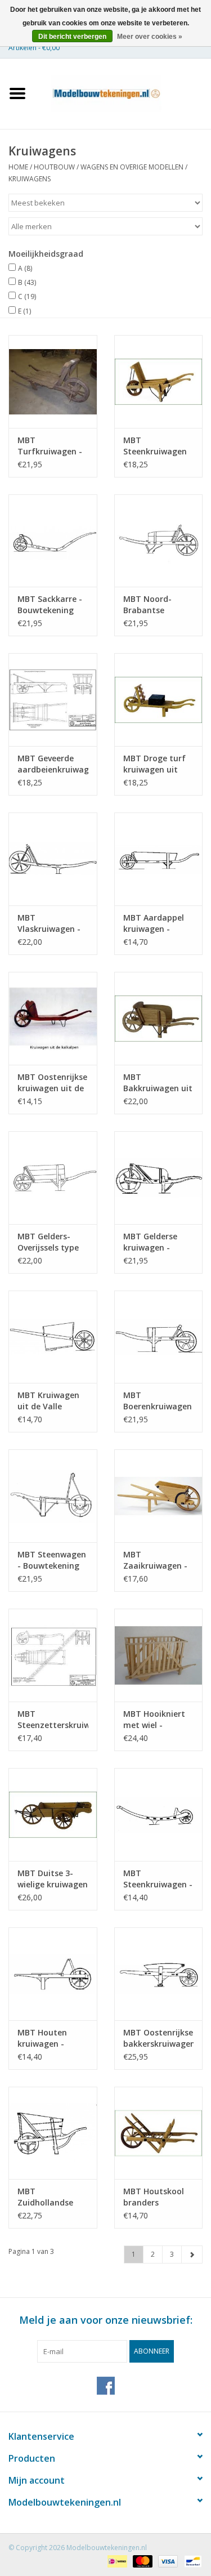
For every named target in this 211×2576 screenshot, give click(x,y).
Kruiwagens (30, 179)
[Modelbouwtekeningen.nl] (123, 93)
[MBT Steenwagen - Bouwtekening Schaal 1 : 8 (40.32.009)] (53, 1496)
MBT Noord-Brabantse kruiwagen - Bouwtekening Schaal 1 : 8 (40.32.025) (151, 605)
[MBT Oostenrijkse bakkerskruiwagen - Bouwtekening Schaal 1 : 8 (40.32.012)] (159, 1974)
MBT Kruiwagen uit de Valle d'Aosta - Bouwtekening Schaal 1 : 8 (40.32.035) (48, 1401)
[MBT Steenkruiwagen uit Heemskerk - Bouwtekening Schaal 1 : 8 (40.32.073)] (159, 381)
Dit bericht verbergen (72, 37)
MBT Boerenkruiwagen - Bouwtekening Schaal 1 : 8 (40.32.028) (158, 1401)
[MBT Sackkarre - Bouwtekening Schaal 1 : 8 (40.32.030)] (53, 541)
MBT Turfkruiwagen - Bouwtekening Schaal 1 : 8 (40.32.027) (50, 446)
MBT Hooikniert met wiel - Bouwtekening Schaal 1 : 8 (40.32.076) (154, 1720)
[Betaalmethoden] (116, 2561)
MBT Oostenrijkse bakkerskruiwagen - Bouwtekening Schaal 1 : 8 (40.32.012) (159, 2038)
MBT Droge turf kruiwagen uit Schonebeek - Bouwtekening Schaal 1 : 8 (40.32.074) (154, 764)
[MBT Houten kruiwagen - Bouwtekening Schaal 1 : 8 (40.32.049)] (53, 1974)
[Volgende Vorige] (192, 2254)
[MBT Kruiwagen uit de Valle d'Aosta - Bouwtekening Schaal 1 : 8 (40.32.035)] (53, 1337)
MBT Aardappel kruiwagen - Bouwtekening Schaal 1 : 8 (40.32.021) (154, 923)
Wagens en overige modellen (132, 167)
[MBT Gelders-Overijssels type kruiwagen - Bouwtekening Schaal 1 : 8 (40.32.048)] (53, 1178)
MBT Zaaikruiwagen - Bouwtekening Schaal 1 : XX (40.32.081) (155, 1560)
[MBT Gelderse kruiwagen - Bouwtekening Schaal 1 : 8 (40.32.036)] (159, 1178)
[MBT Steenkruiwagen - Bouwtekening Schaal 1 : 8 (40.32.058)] (159, 1814)
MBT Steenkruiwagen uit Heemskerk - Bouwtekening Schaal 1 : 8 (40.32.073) (155, 446)
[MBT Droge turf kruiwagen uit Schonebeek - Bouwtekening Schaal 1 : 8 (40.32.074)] (159, 700)
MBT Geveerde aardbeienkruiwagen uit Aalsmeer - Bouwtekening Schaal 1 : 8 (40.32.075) (53, 764)
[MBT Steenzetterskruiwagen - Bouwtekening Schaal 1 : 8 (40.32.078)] (53, 1655)
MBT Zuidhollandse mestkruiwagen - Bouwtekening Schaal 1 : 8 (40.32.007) (51, 2197)
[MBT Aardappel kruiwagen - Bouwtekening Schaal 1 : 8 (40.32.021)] (159, 859)
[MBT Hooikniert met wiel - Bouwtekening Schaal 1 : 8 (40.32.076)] (159, 1655)
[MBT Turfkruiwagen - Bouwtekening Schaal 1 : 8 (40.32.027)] (53, 381)
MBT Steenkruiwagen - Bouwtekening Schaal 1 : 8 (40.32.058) (158, 1879)
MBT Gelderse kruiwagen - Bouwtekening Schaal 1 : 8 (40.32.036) (151, 1242)
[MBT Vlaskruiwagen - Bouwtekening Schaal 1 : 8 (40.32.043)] (53, 859)
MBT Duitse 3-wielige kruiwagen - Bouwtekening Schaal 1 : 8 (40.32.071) (53, 1879)
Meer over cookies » (150, 37)
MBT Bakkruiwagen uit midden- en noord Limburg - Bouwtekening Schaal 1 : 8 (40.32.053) (158, 1083)
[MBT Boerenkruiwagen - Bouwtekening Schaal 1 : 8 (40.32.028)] (159, 1337)
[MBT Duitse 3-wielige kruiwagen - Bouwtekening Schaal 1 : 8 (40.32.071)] (53, 1814)
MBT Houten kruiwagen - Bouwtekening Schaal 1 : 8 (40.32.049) (46, 2038)
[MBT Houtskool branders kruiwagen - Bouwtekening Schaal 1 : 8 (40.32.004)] (159, 2133)
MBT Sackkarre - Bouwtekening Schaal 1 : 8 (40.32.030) (50, 605)
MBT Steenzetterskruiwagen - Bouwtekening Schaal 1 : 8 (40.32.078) (53, 1720)
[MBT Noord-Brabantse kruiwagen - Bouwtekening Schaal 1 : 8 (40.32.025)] (159, 541)
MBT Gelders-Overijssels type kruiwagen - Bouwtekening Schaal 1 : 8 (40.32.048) (48, 1242)
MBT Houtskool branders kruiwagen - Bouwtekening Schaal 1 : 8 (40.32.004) (154, 2197)
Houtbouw (54, 167)
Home (18, 167)
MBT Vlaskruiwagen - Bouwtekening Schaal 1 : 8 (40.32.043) (49, 923)
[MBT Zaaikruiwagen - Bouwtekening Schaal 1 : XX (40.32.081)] (159, 1496)
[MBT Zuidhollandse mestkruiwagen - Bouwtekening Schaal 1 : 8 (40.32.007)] (53, 2133)
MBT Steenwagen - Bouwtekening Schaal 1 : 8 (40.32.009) (52, 1560)
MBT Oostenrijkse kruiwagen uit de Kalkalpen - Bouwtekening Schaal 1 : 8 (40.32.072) (52, 1083)
